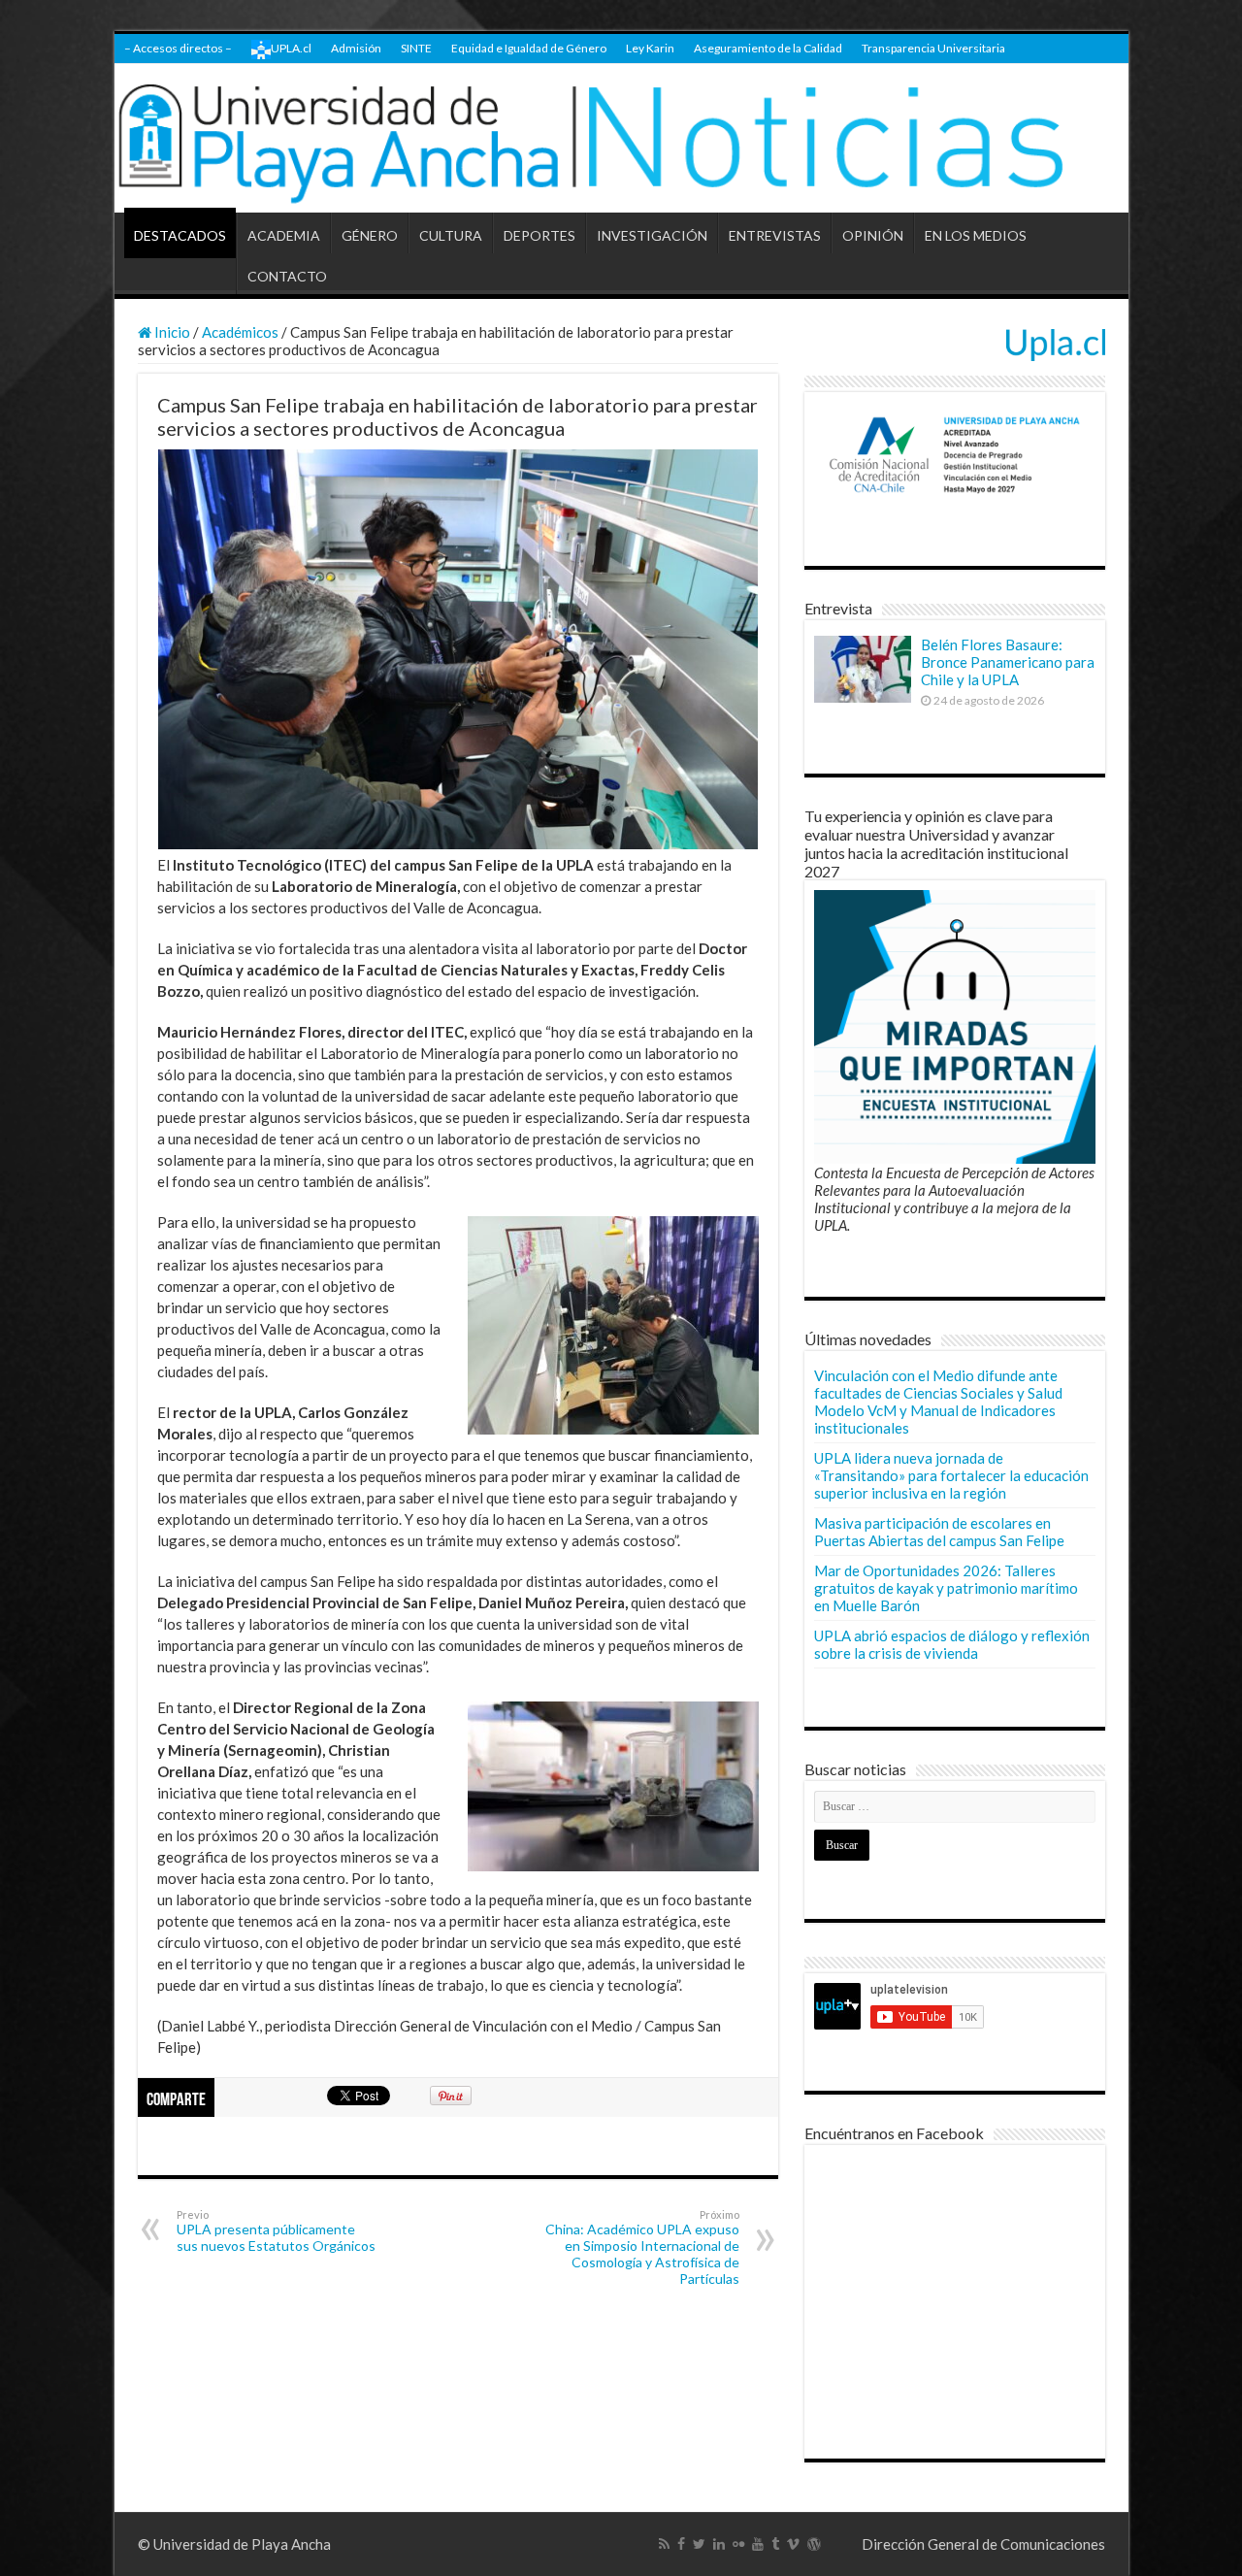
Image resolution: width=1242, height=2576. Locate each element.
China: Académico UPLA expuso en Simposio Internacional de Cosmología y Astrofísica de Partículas (642, 2247)
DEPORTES (539, 235)
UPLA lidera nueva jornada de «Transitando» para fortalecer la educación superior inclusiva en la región (951, 1475)
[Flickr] (738, 2544)
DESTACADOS (180, 235)
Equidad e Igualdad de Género (529, 48)
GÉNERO (370, 235)
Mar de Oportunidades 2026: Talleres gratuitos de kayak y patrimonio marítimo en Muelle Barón (946, 1588)
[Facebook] (681, 2544)
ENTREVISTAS (775, 235)
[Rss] (664, 2544)
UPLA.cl (291, 48)
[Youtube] (758, 2544)
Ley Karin (650, 48)
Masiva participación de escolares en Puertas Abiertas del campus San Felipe (939, 1532)
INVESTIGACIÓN (652, 235)
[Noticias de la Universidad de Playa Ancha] (621, 138)
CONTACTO (287, 276)
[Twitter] (699, 2544)
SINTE (416, 48)
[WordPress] (814, 2544)
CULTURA (451, 235)
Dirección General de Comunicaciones (983, 2544)
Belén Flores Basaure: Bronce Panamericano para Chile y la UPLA (1008, 662)
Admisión (356, 48)
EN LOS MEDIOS (976, 235)
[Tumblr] (775, 2544)
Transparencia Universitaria (933, 48)
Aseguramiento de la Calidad (768, 48)
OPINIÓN (873, 235)
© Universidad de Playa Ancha (234, 2544)
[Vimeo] (793, 2544)
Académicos (240, 332)
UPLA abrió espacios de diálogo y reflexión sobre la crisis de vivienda (952, 1644)
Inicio (171, 332)
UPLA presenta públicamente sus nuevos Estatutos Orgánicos (276, 2231)
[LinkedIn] (719, 2544)
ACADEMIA (284, 235)
